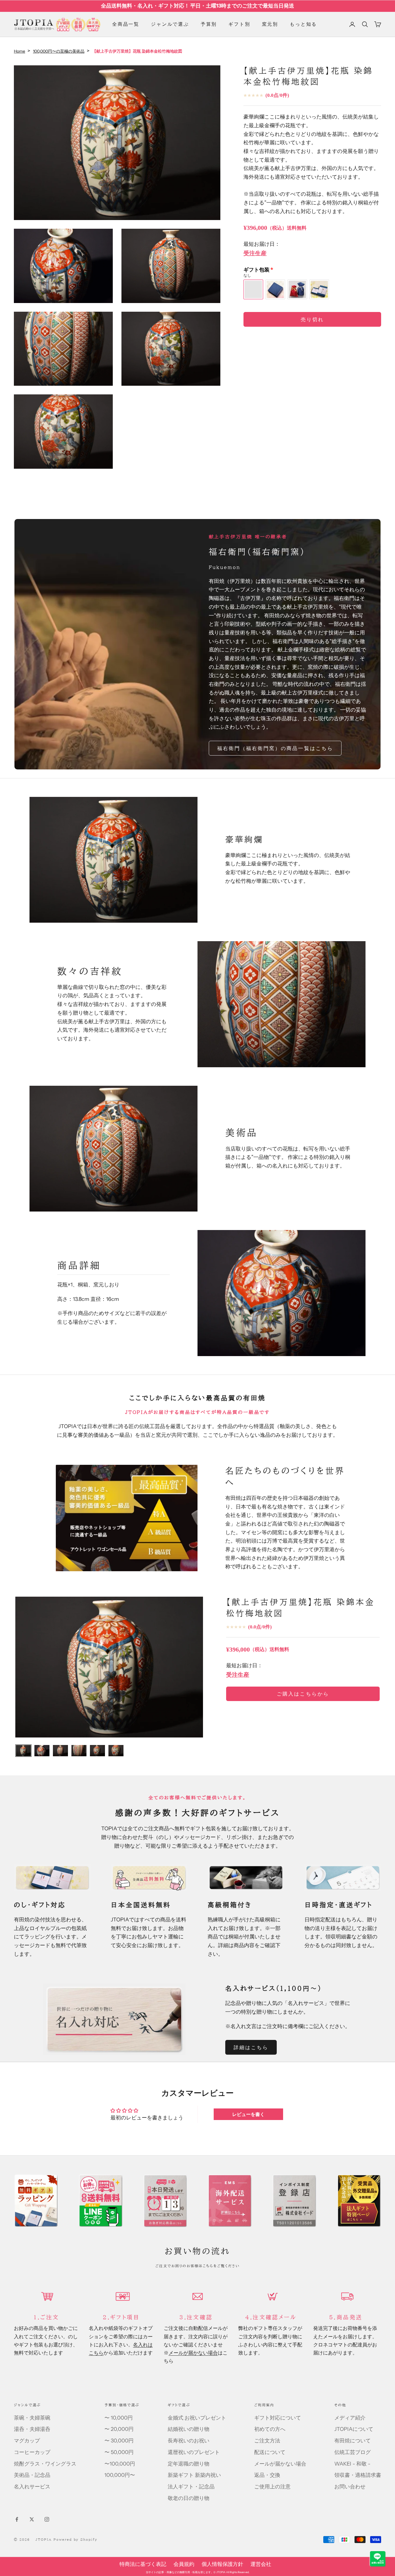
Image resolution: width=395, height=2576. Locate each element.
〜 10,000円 (119, 2418)
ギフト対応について (278, 2418)
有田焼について (352, 2441)
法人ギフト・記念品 (191, 2487)
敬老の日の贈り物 (189, 2498)
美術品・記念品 (32, 2475)
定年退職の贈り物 (189, 2464)
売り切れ (312, 320)
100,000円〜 (120, 2475)
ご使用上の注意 (272, 2487)
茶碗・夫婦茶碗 (32, 2418)
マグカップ (27, 2441)
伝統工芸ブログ (352, 2452)
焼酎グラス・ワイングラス (45, 2464)
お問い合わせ (350, 2487)
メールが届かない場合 (193, 2353)
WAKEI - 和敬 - (352, 2464)
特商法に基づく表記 (143, 2564)
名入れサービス (32, 2487)
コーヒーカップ (32, 2452)
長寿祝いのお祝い (189, 2441)
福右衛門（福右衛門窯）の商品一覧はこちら (275, 748)
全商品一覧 (126, 24)
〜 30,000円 (119, 2441)
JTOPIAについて (354, 2429)
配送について (270, 2452)
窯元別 (270, 24)
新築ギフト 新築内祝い (194, 2475)
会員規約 (184, 2564)
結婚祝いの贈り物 (189, 2429)
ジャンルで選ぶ (170, 24)
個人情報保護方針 (222, 2564)
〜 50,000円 (119, 2452)
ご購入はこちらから (303, 1694)
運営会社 (261, 2564)
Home (20, 51)
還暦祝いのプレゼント (194, 2452)
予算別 (209, 24)
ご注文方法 (267, 2441)
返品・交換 (267, 2475)
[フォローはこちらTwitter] (32, 2519)
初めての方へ (270, 2429)
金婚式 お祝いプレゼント (197, 2418)
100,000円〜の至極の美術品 (59, 51)
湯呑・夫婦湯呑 (32, 2429)
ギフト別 (239, 24)
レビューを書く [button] (248, 2114)
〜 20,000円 (119, 2429)
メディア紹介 (350, 2418)
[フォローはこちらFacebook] (17, 2519)
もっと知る (303, 24)
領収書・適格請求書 (358, 2475)
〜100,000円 (120, 2464)
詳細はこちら (251, 2047)
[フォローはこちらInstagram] (47, 2519)
